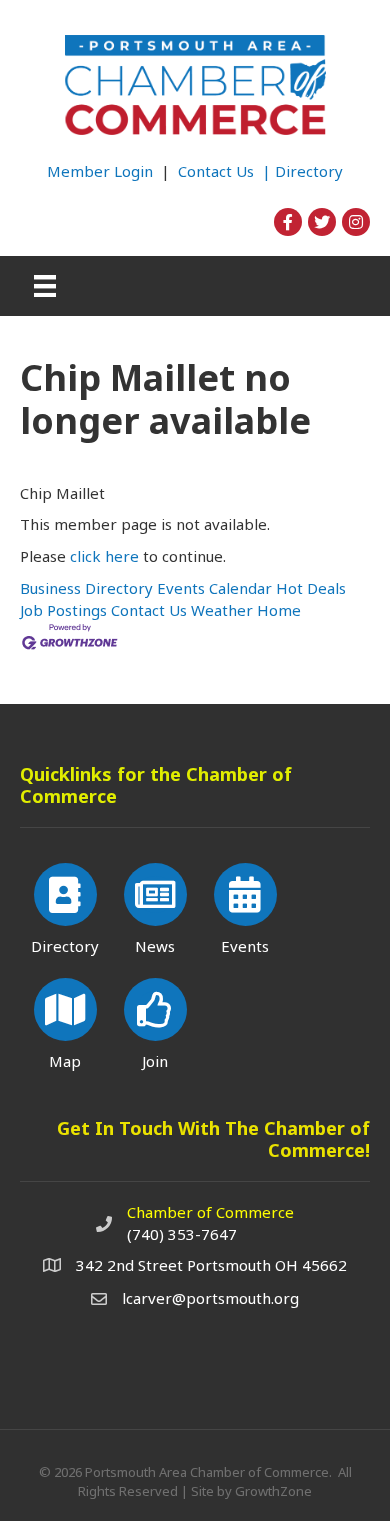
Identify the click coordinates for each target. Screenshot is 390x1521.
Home (279, 610)
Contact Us (149, 610)
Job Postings (63, 610)
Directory (309, 171)
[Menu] (45, 286)
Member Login (100, 171)
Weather (222, 610)
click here (104, 556)
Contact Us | (226, 171)
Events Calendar (214, 588)
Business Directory (86, 588)
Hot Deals (311, 588)
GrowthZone (273, 1491)
